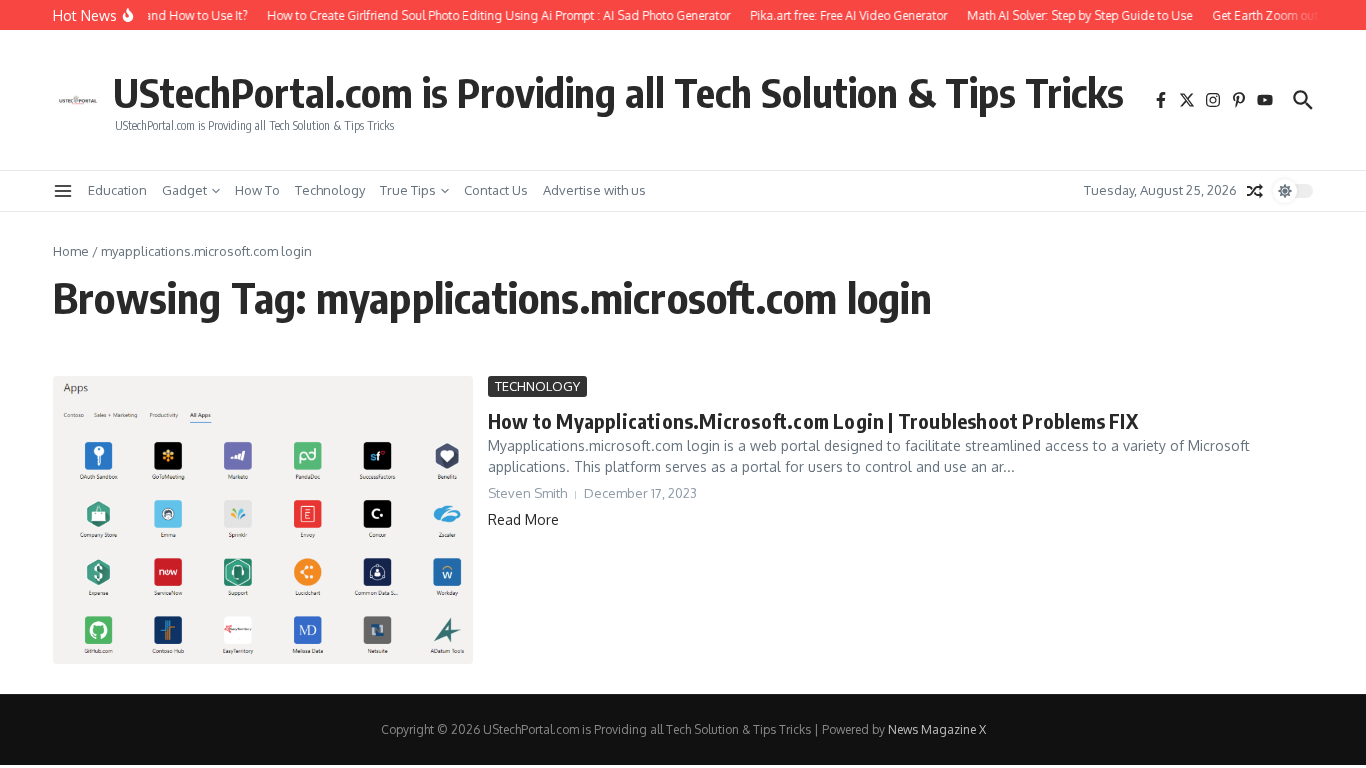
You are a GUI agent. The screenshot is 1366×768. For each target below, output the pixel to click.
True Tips (408, 190)
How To (257, 190)
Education (117, 190)
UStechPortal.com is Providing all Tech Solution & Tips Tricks (618, 92)
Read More (523, 519)
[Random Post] (1255, 191)
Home (71, 251)
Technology (330, 190)
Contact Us (496, 190)
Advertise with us (594, 190)
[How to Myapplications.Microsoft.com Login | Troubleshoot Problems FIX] (263, 520)
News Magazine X (937, 729)
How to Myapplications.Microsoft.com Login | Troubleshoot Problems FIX (813, 420)
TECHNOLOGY (537, 386)
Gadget (184, 190)
